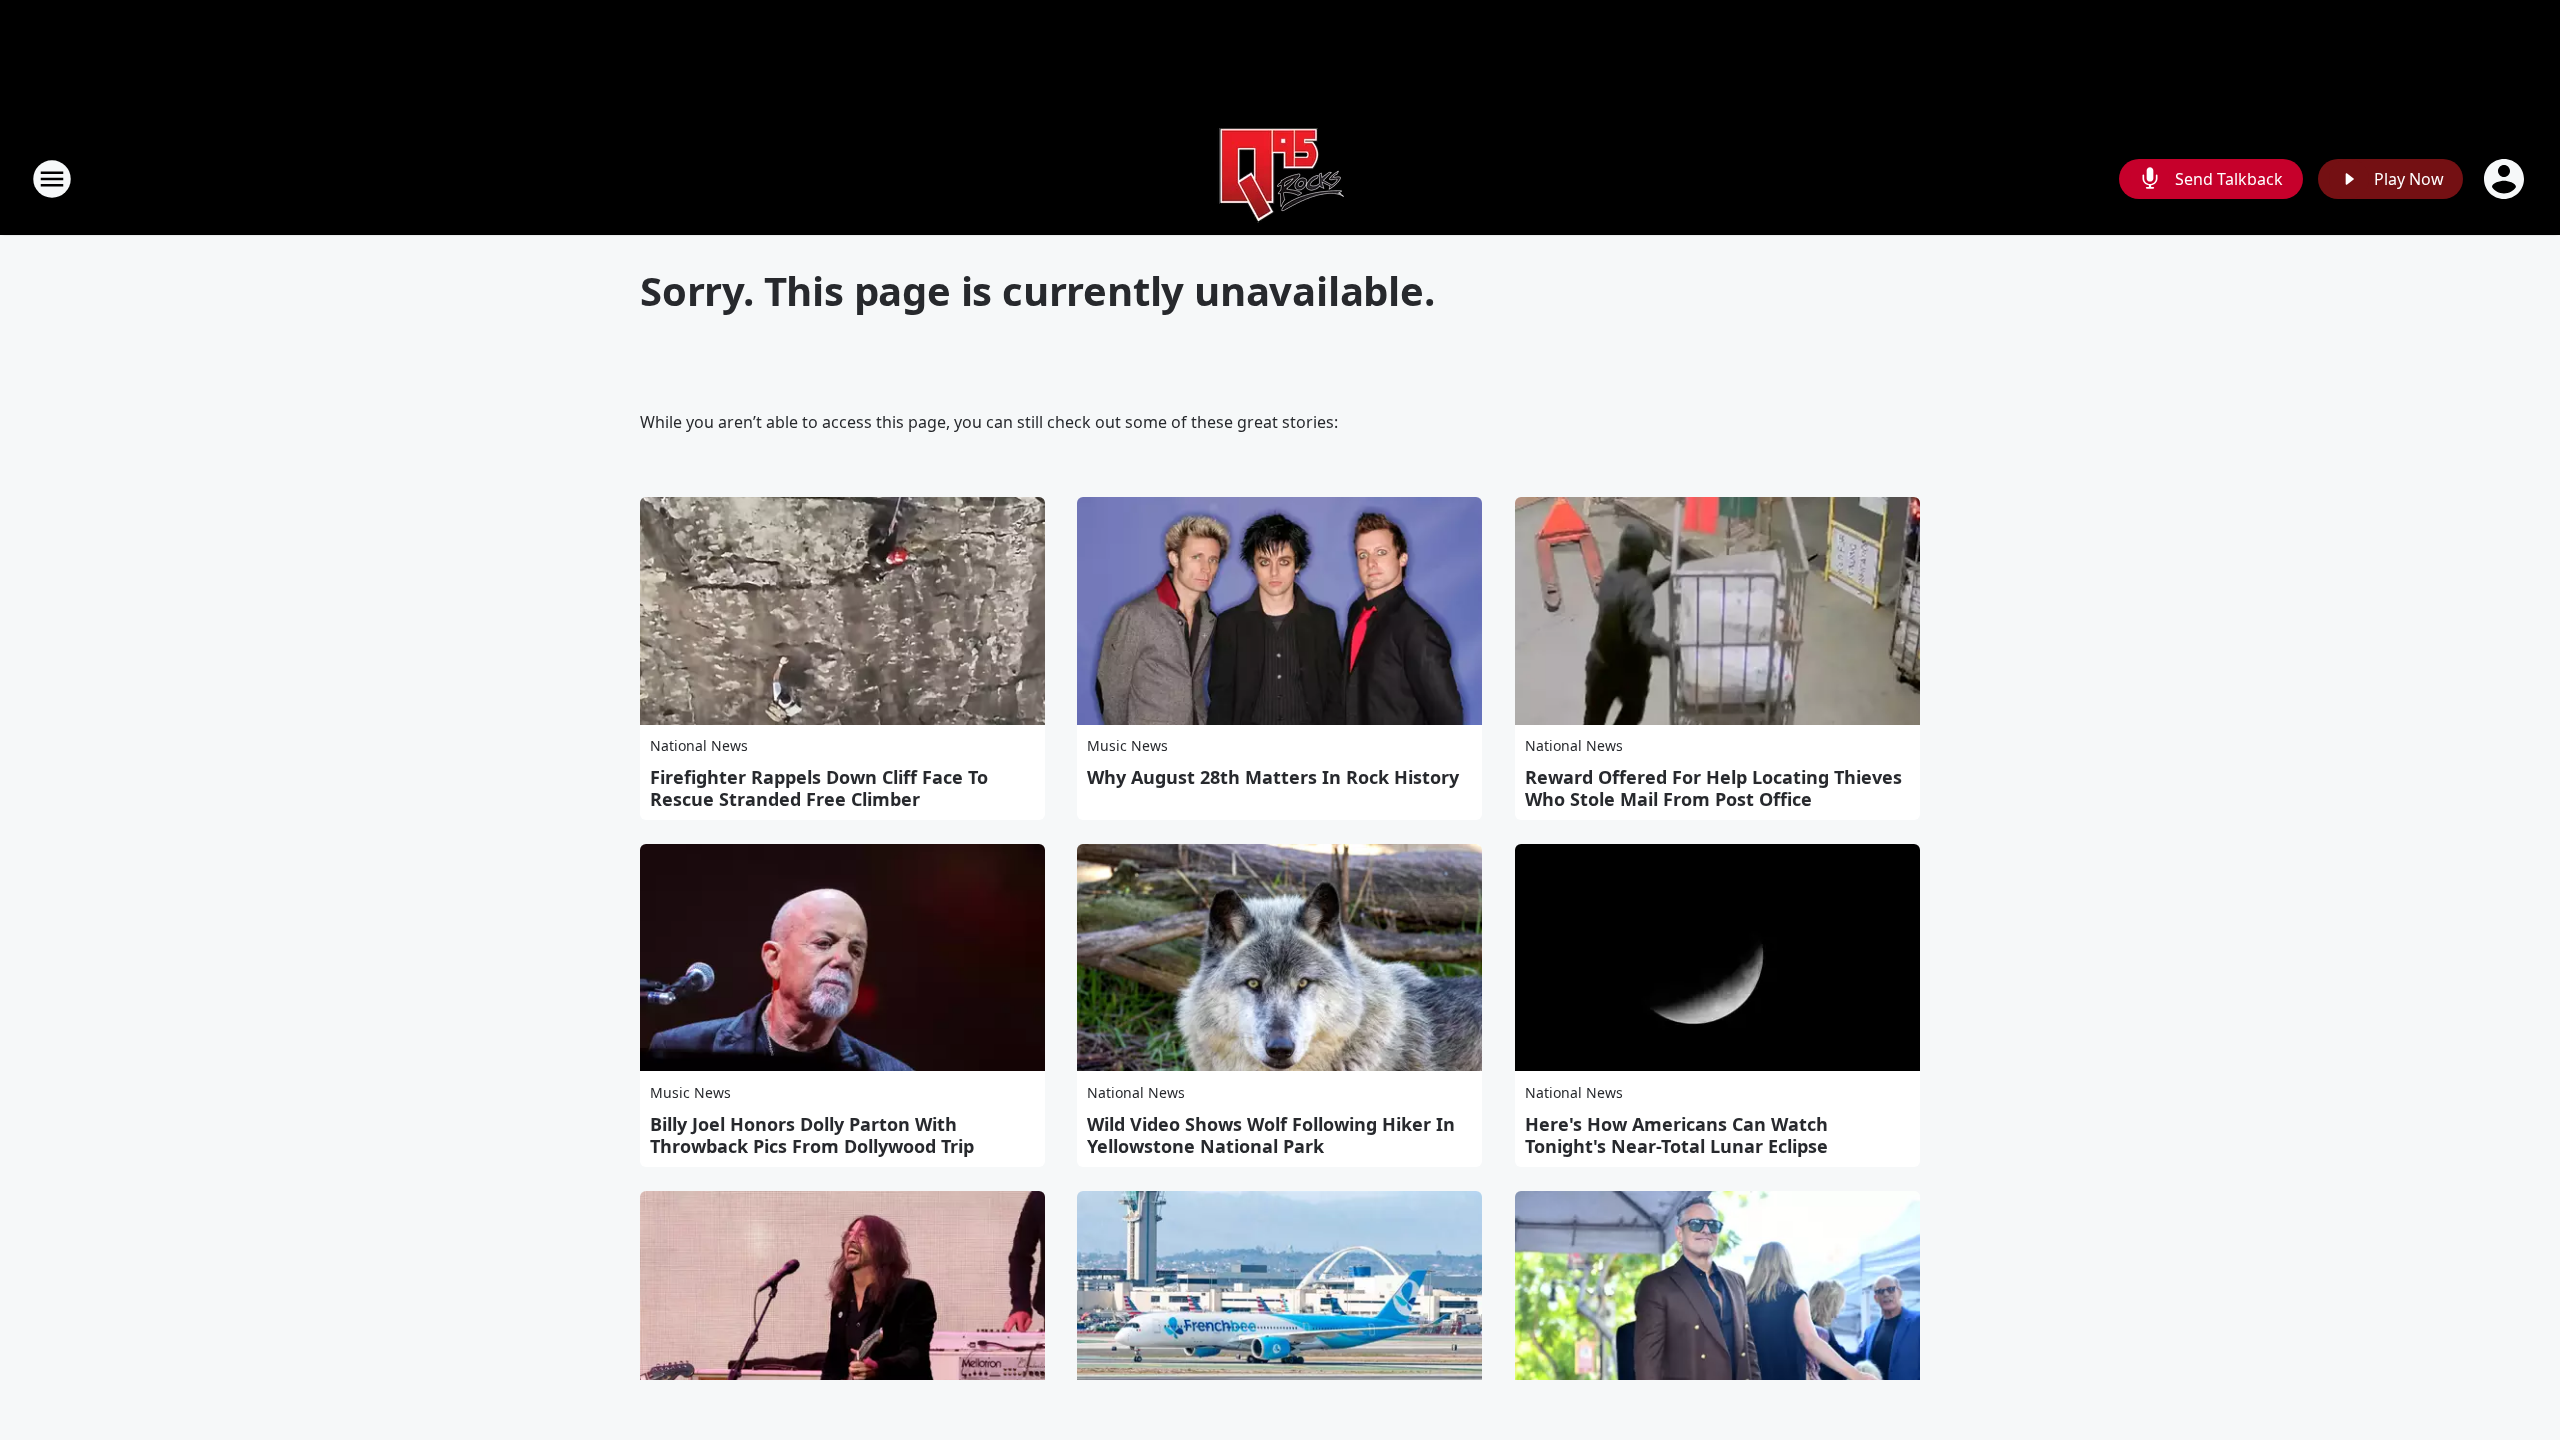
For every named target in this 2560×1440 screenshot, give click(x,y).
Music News (1127, 745)
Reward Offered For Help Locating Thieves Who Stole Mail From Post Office (1713, 788)
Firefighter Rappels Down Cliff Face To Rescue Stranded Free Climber (819, 788)
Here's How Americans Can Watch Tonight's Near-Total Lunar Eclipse (1676, 1135)
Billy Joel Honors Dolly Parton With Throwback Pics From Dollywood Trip (812, 1135)
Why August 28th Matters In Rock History (1273, 777)
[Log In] (2506, 179)
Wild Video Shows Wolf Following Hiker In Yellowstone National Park (1271, 1135)
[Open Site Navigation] (52, 179)
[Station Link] (1280, 178)
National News (699, 745)
